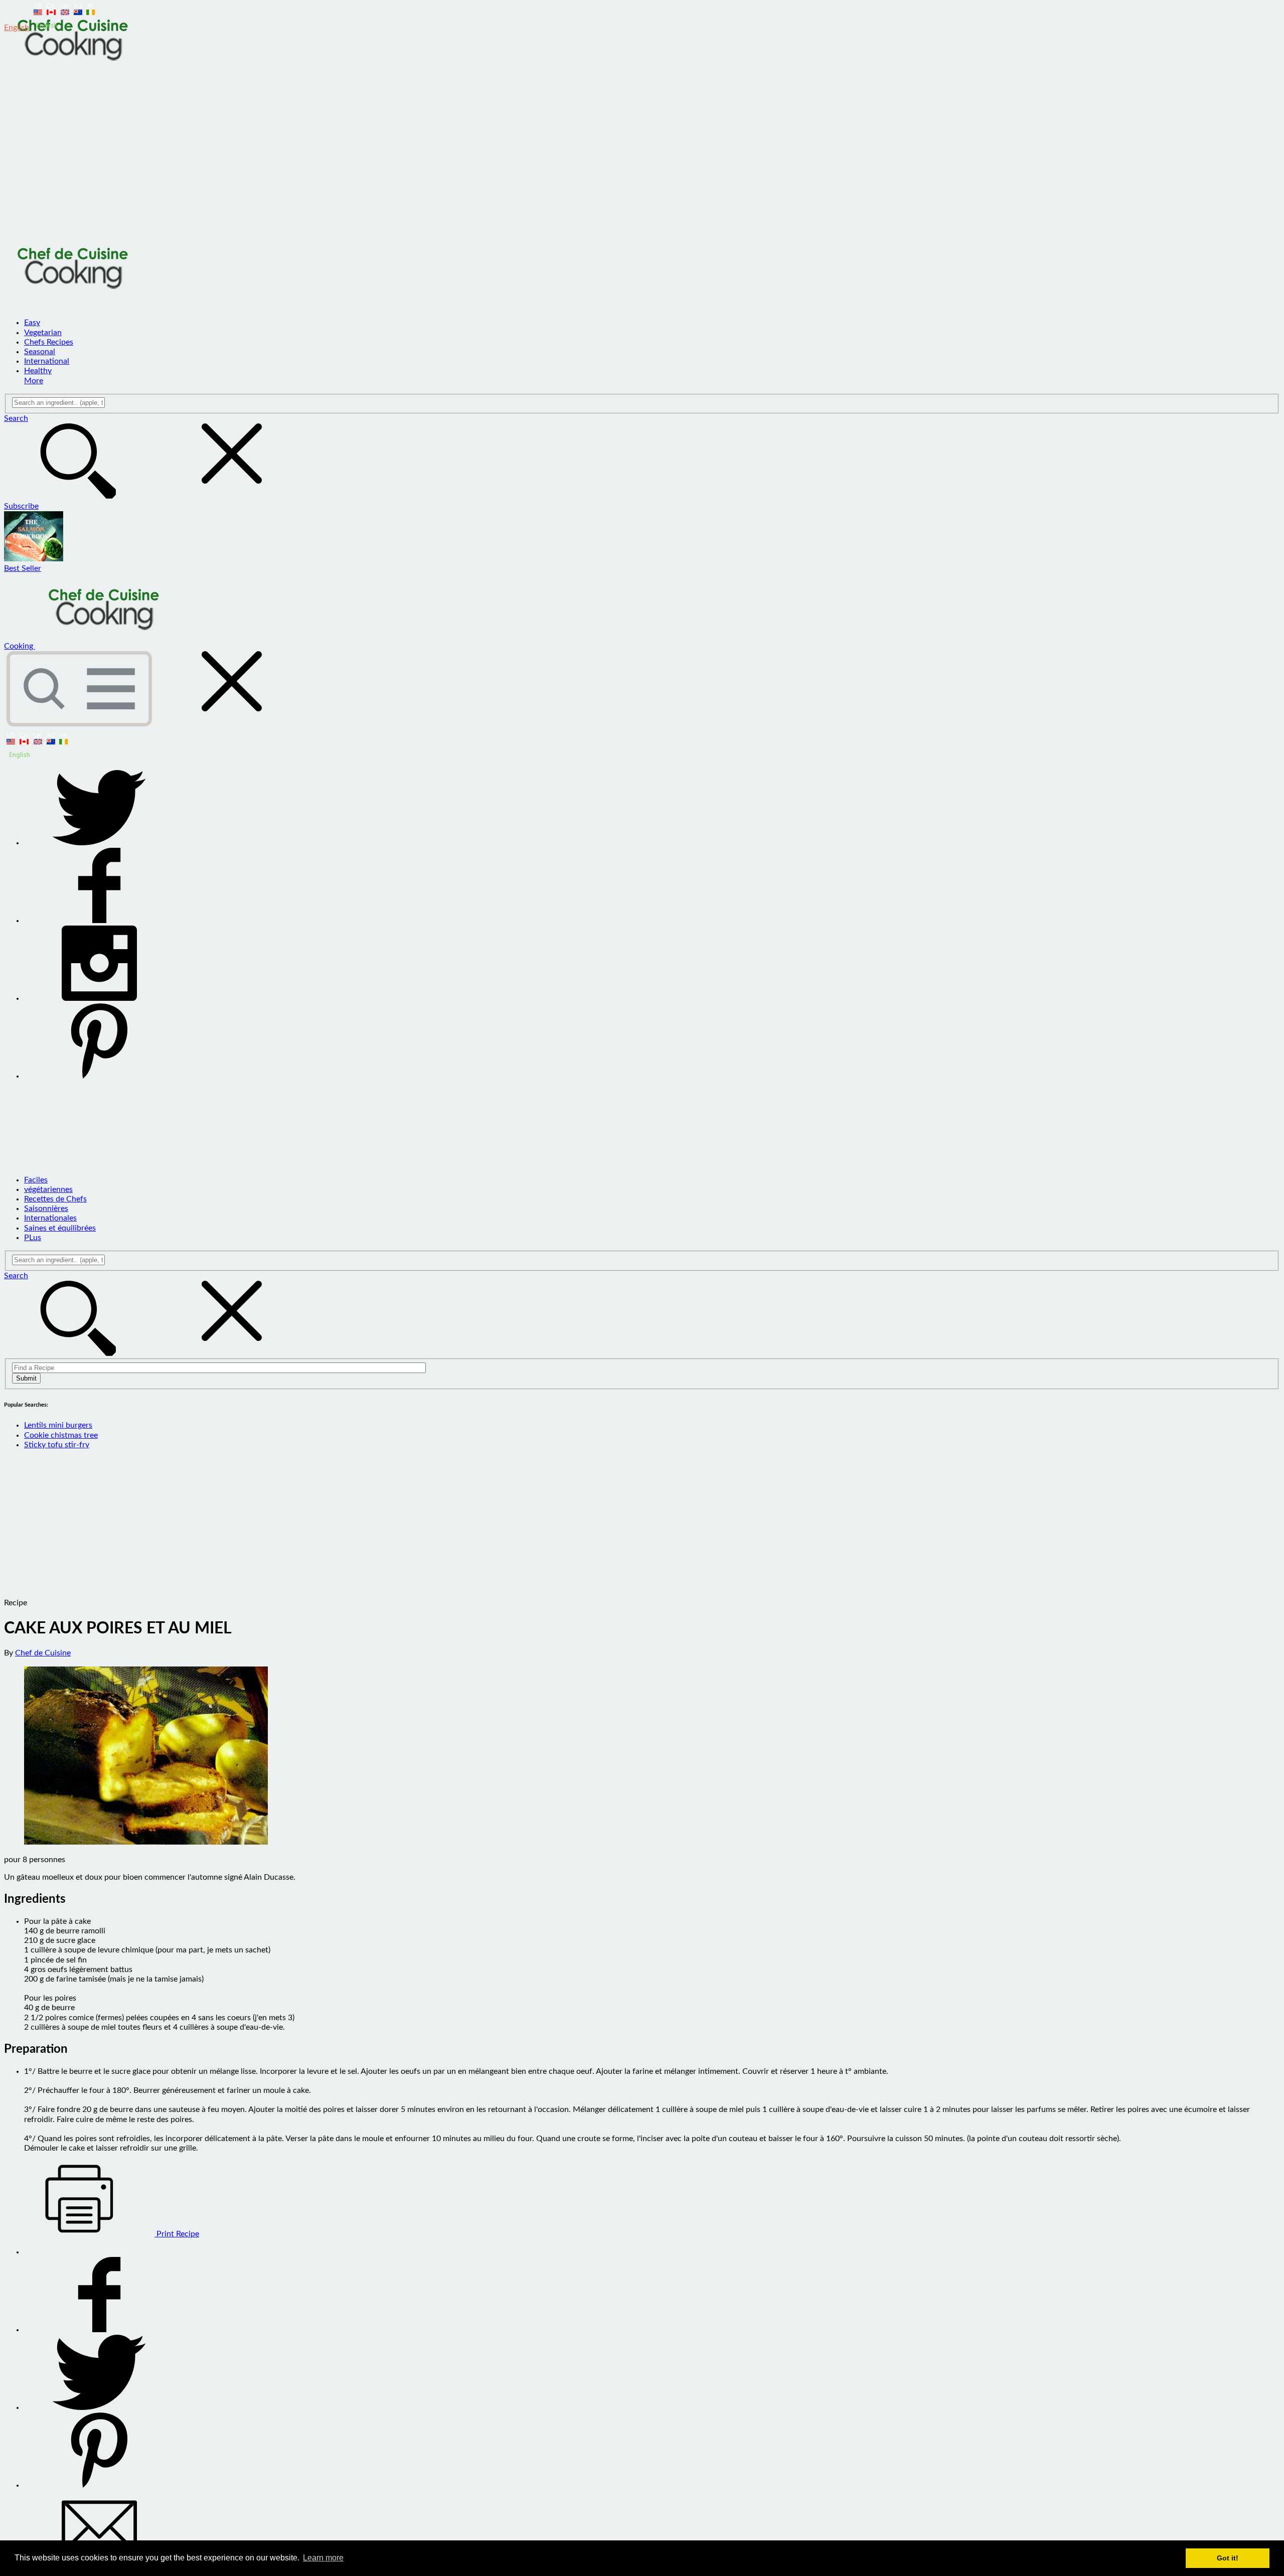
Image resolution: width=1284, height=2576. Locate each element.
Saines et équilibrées (60, 1228)
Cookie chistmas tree (61, 1435)
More (34, 381)
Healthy (38, 371)
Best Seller (23, 568)
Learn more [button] (323, 2558)
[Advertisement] (642, 157)
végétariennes (48, 1189)
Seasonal (40, 352)
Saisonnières (46, 1208)
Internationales (50, 1218)
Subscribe (21, 506)
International (47, 361)
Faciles (36, 1180)
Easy (32, 323)
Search (16, 418)
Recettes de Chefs (55, 1199)
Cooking (20, 646)
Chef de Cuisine (43, 1653)
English (18, 28)
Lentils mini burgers (58, 1425)
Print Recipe (177, 2234)
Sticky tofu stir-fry (57, 1445)
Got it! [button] (1228, 2558)
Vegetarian (43, 333)
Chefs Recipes (49, 342)
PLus (33, 1238)
